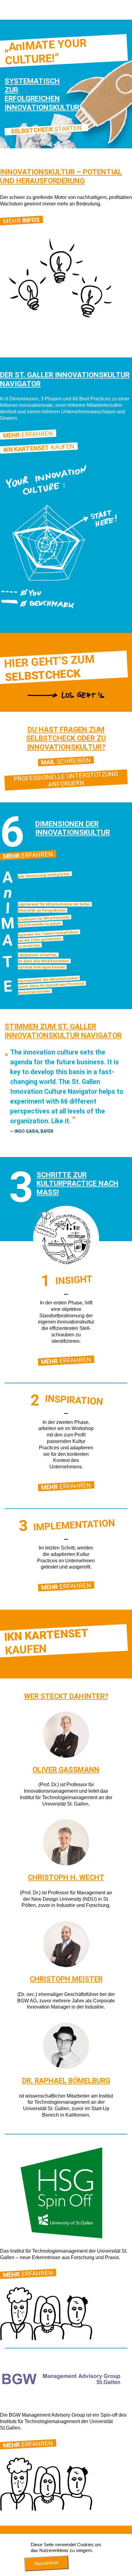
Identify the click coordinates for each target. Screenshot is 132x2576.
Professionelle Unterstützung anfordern (66, 779)
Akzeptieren (47, 2563)
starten (47, 130)
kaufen (39, 448)
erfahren (66, 1360)
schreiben (66, 761)
